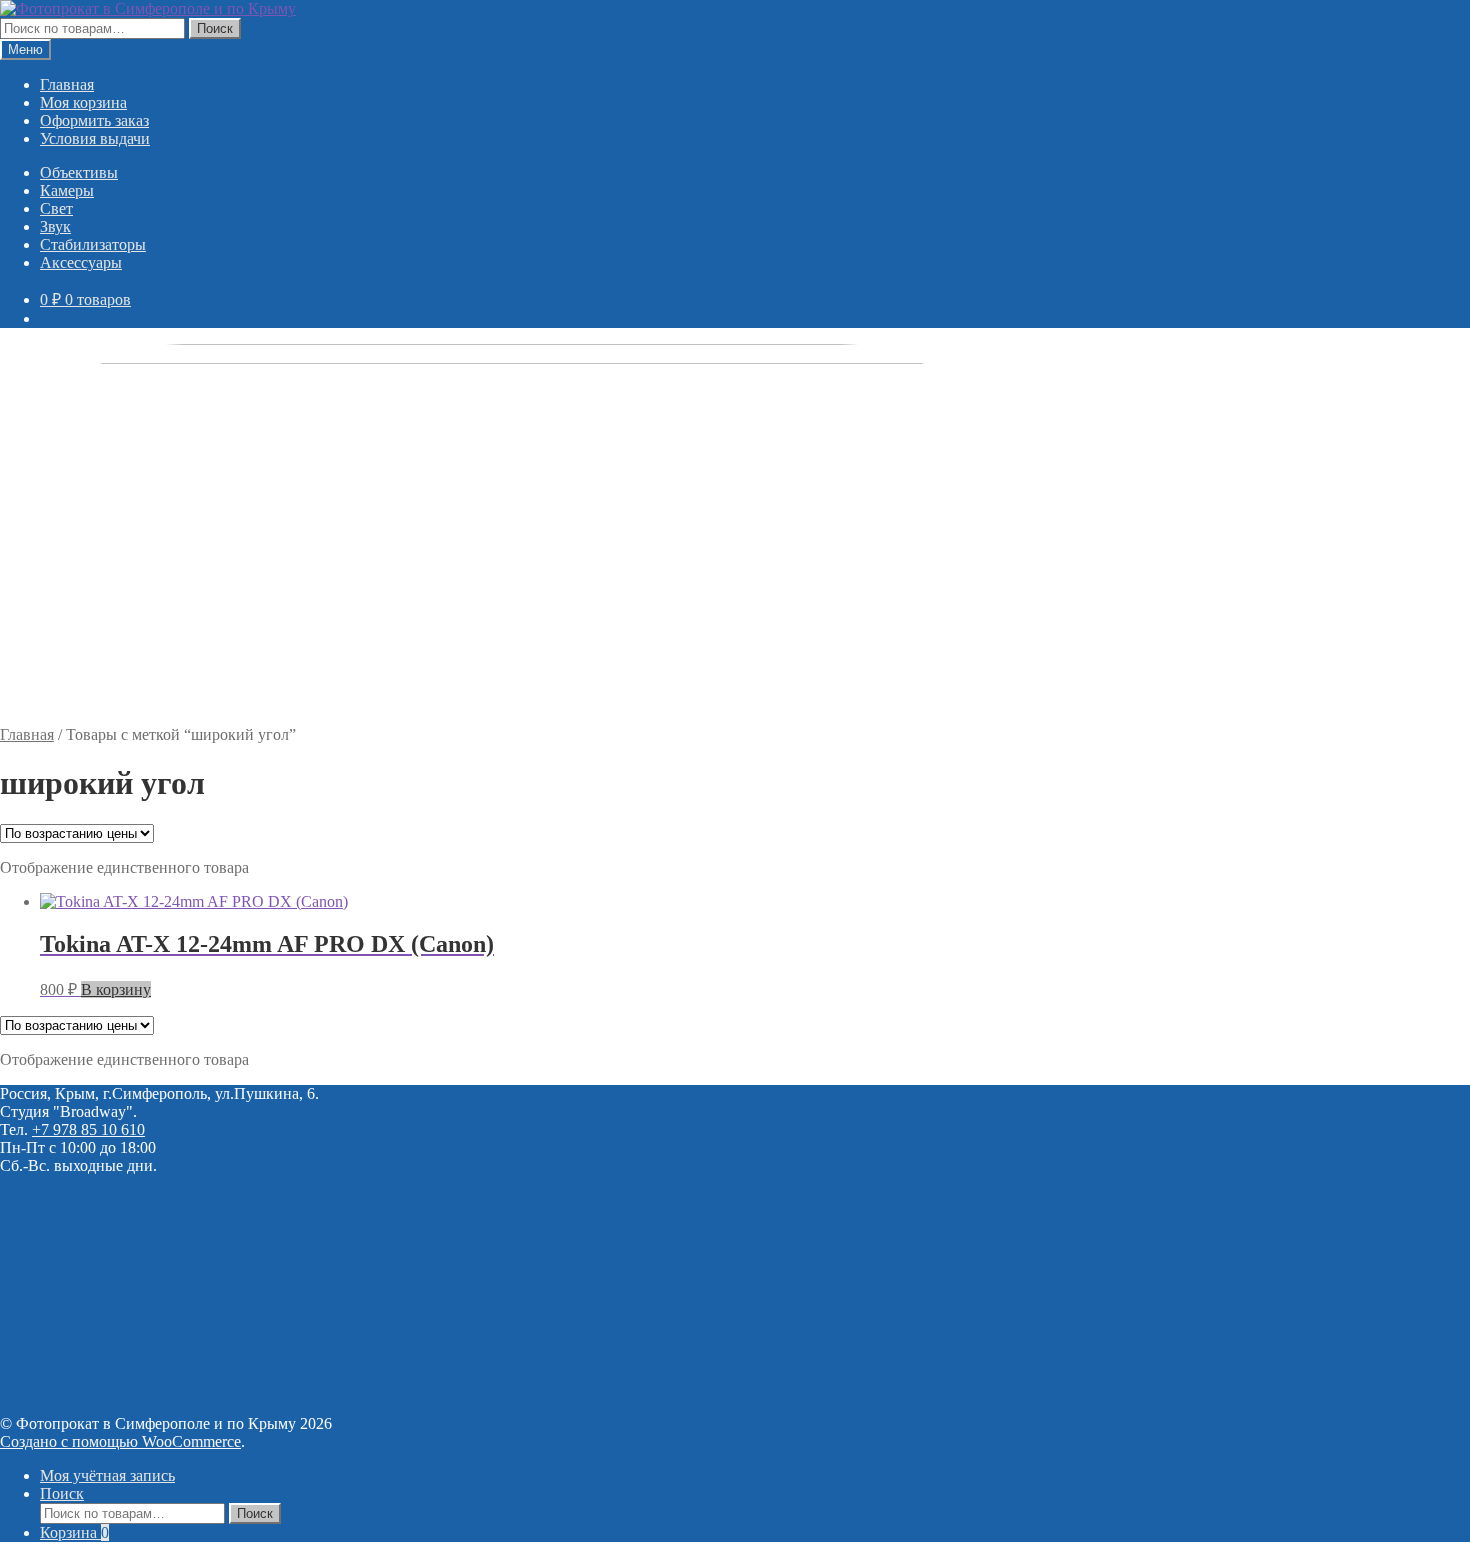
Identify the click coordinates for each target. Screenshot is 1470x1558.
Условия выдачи (95, 138)
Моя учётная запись (107, 1475)
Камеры (67, 190)
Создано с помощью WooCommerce (120, 1441)
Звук (55, 226)
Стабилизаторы (93, 244)
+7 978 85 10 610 (88, 1129)
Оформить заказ (94, 120)
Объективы (79, 172)
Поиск (215, 28)
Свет (56, 208)
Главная (67, 84)
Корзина (74, 1532)
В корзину (116, 989)
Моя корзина (83, 102)
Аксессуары (81, 262)
